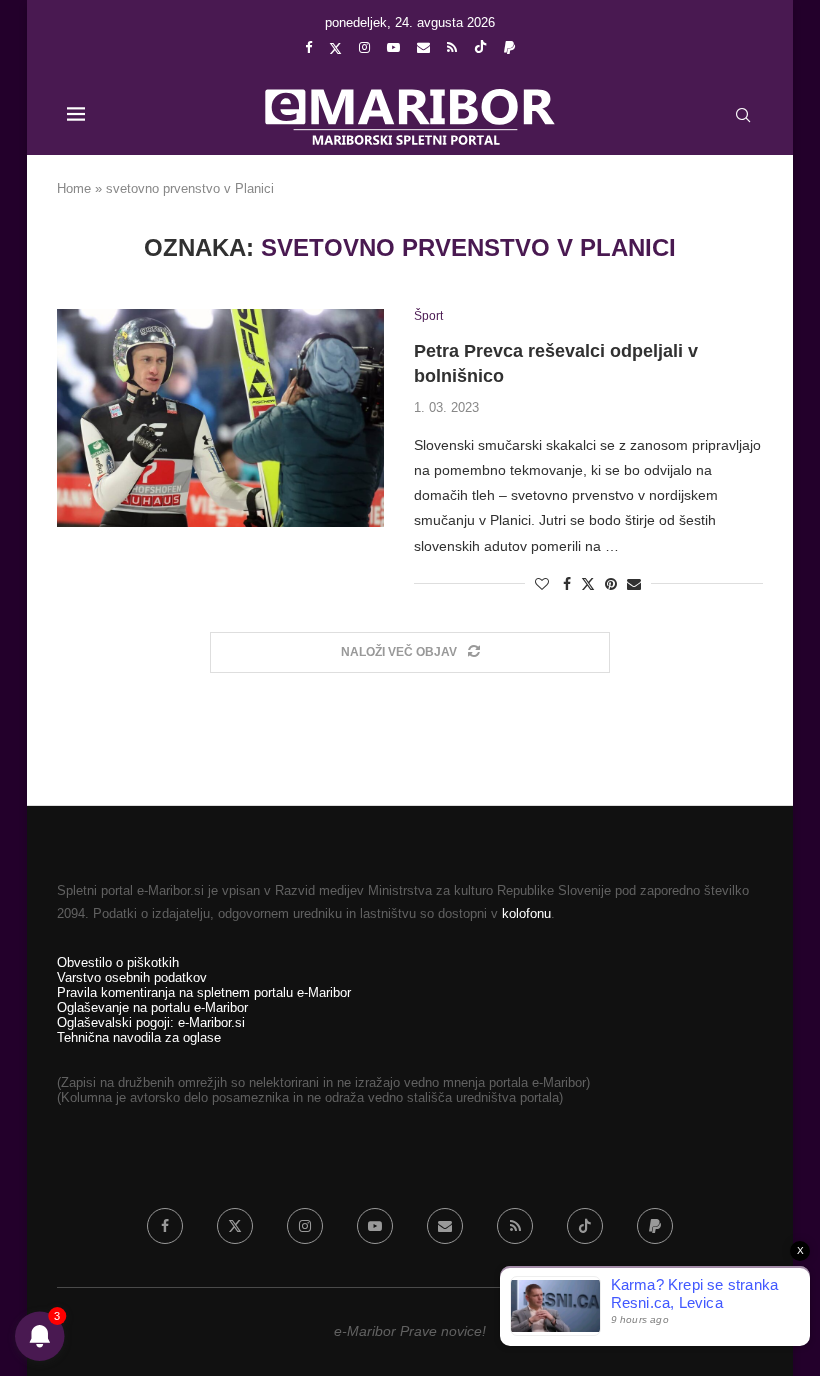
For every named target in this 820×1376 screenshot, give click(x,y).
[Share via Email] (634, 584)
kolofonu (526, 913)
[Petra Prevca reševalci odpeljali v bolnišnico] (220, 418)
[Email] (423, 47)
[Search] (743, 115)
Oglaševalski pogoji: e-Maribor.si (151, 1022)
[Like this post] (542, 584)
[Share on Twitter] (588, 583)
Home (74, 188)
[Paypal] (509, 47)
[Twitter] (335, 48)
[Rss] (452, 47)
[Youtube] (393, 47)
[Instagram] (364, 47)
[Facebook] (308, 47)
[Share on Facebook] (567, 584)
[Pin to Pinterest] (611, 584)
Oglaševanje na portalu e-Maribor (152, 1007)
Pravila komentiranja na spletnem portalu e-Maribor (204, 992)
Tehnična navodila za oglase (139, 1037)
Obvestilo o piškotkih (118, 962)
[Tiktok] (480, 48)
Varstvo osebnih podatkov (132, 977)
